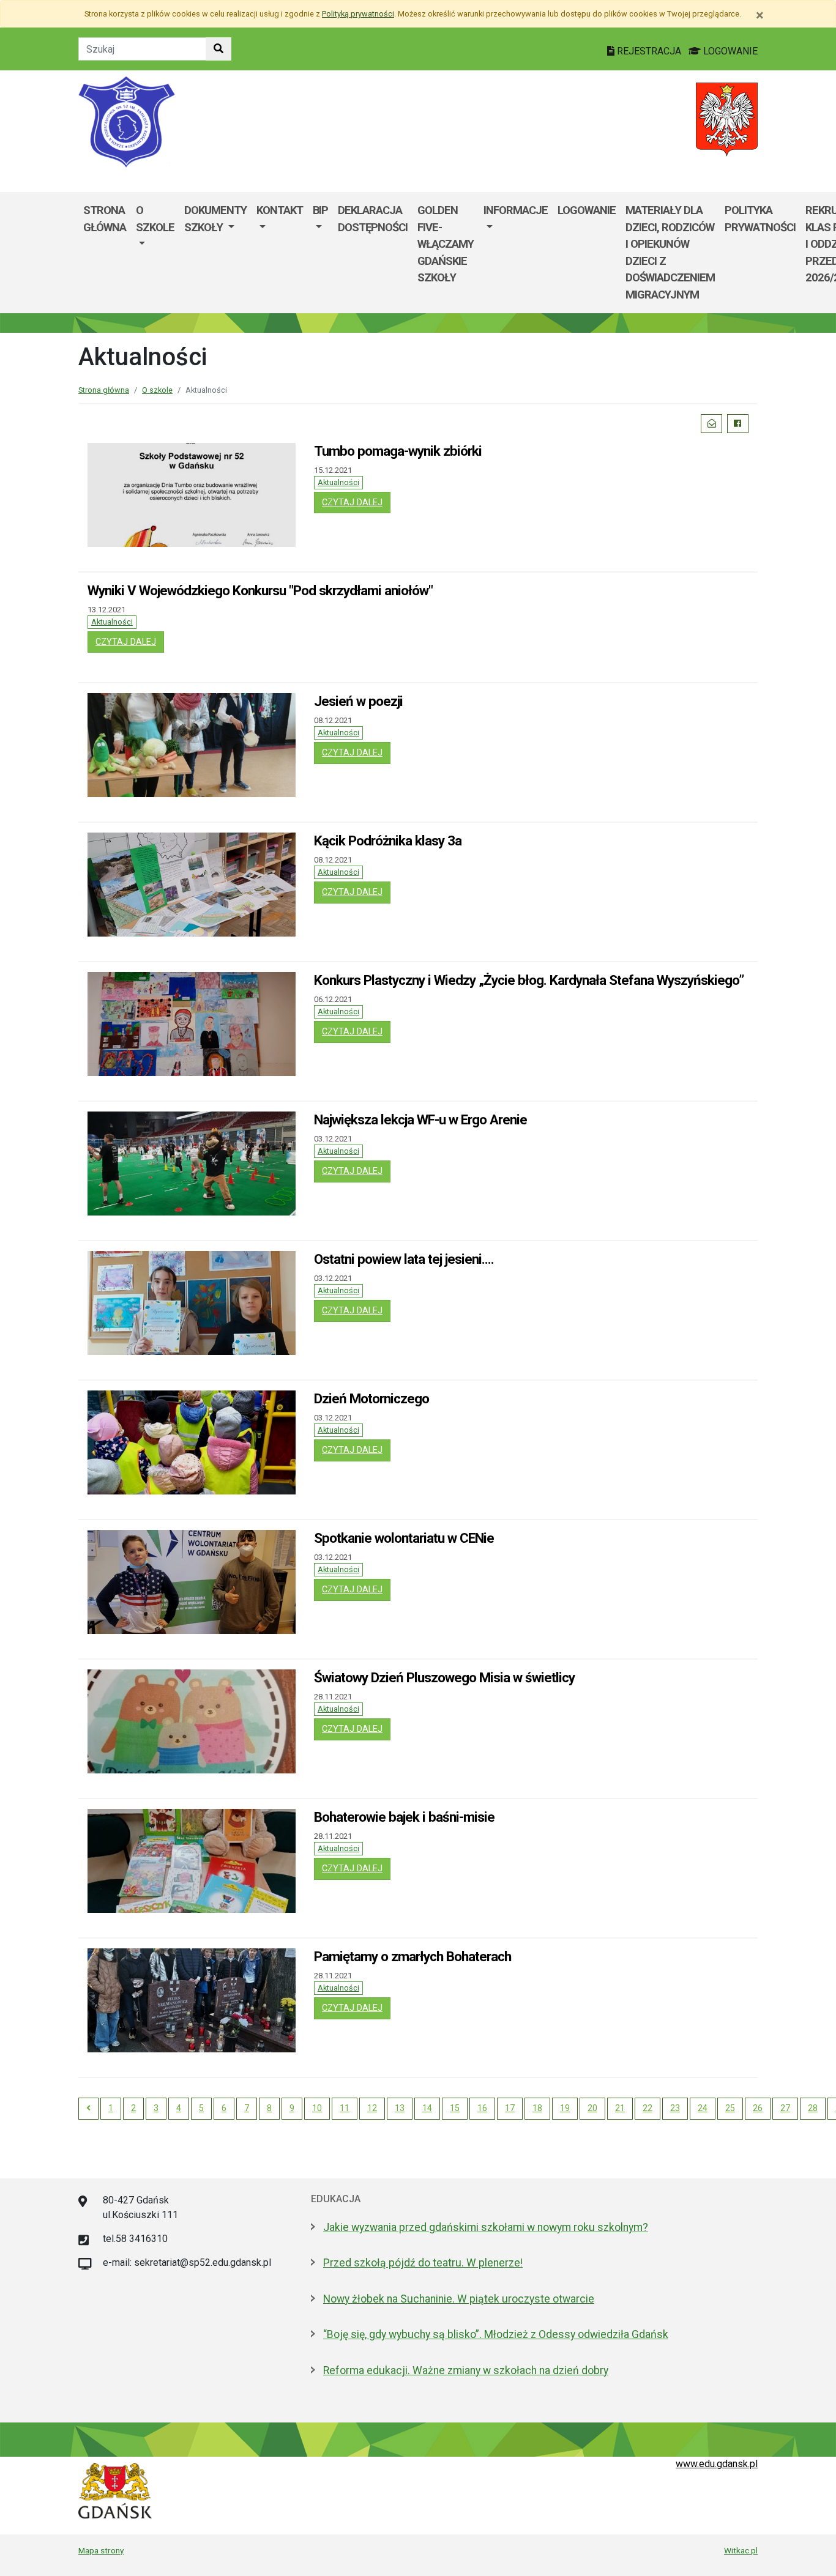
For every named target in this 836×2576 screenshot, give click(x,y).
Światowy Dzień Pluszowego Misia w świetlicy (444, 1677)
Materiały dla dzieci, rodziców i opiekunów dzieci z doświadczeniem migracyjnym (670, 252)
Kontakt (280, 210)
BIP (320, 210)
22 (648, 2108)
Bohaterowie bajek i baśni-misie (404, 1817)
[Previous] (88, 2109)
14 (427, 2108)
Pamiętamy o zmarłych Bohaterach (412, 1956)
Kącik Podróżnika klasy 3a (388, 841)
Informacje (516, 210)
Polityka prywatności (760, 219)
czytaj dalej (356, 502)
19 (565, 2108)
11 (345, 2108)
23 (675, 2108)
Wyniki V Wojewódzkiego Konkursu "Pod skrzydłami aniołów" (260, 590)
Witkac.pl (741, 2550)
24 (703, 2108)
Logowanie (587, 210)
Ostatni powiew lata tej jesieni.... (404, 1259)
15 (455, 2108)
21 (620, 2108)
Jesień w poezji (358, 701)
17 (510, 2108)
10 (317, 2108)
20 (592, 2108)
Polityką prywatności (358, 14)
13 (400, 2108)
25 (730, 2108)
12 (372, 2108)
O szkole (155, 219)
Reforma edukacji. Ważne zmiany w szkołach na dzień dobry (466, 2370)
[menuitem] (155, 253)
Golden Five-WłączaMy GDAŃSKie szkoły (446, 244)
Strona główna (105, 219)
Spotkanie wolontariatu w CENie (404, 1538)
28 (813, 2108)
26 (758, 2108)
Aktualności (338, 482)
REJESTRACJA (649, 51)
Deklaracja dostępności (373, 219)
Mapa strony (101, 2550)
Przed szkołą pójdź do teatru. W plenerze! (423, 2263)
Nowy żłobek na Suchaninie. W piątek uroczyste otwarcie (459, 2299)
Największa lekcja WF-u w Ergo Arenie (420, 1119)
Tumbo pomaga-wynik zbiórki (398, 451)
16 (482, 2108)
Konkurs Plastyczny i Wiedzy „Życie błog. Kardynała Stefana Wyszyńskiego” (529, 980)
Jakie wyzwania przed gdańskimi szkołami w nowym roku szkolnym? (486, 2227)
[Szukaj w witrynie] (218, 49)
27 (785, 2108)
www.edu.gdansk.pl (717, 2464)
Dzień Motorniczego (371, 1398)
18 (537, 2108)
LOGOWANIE (729, 51)
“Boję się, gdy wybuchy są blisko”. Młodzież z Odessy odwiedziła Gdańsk (496, 2334)
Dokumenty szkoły (215, 219)
